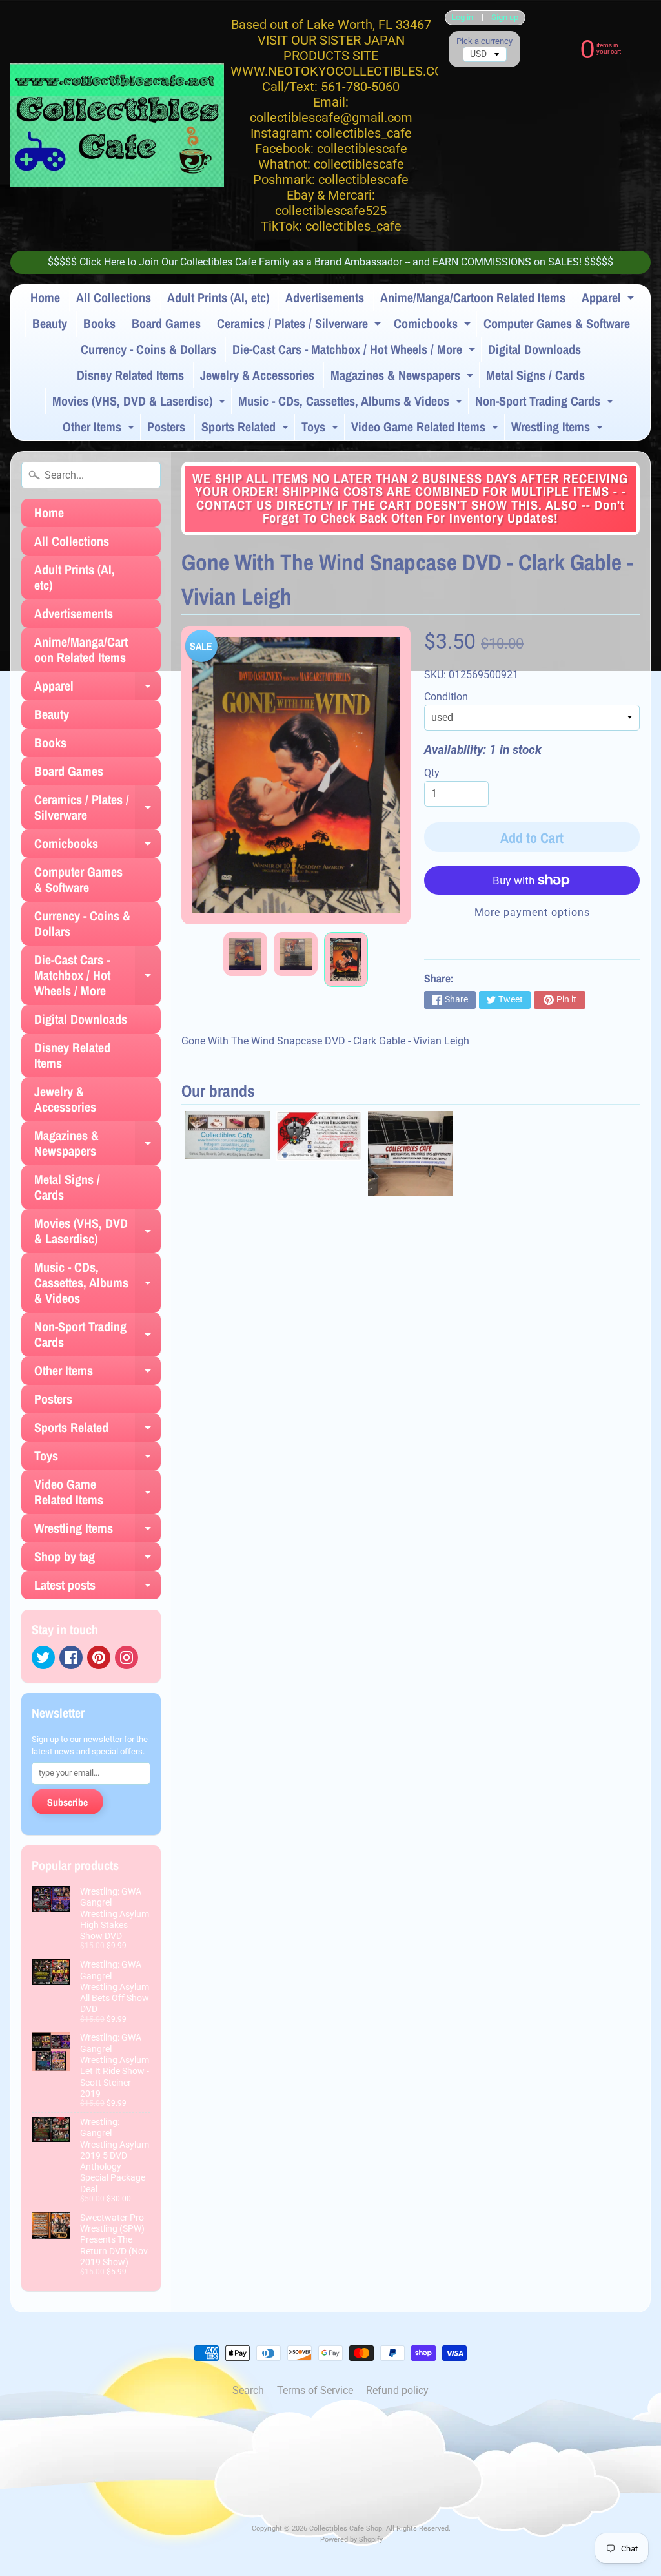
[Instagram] (127, 1657)
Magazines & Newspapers (403, 377)
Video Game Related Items (426, 429)
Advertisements (325, 297)
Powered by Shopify (351, 2540)
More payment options (532, 912)
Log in (462, 18)
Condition (446, 697)
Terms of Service (315, 2390)
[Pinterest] (99, 1657)
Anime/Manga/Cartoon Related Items (473, 297)
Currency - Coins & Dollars (148, 349)
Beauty (50, 323)
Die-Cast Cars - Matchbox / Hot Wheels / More (355, 351)
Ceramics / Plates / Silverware (300, 326)
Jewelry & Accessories (257, 375)
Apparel (609, 300)
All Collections (114, 297)
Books (99, 323)
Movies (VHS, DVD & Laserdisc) (140, 403)
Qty (432, 773)
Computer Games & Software (557, 323)
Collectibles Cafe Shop (346, 2529)
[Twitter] (43, 1657)
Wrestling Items (559, 429)
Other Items (100, 429)
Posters (166, 427)
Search (248, 2390)
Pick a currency (484, 41)
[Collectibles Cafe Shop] (117, 125)
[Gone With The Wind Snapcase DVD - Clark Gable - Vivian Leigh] (245, 954)
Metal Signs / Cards (535, 375)
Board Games (166, 323)
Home (45, 297)
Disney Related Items (130, 375)
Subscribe (67, 1802)
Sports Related (247, 429)
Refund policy (397, 2390)
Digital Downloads (534, 349)
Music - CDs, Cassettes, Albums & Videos (352, 403)
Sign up (505, 18)
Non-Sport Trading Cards (546, 403)
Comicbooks (434, 326)
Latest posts (97, 1588)
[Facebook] (71, 1657)
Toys (321, 429)
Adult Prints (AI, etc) (218, 297)
